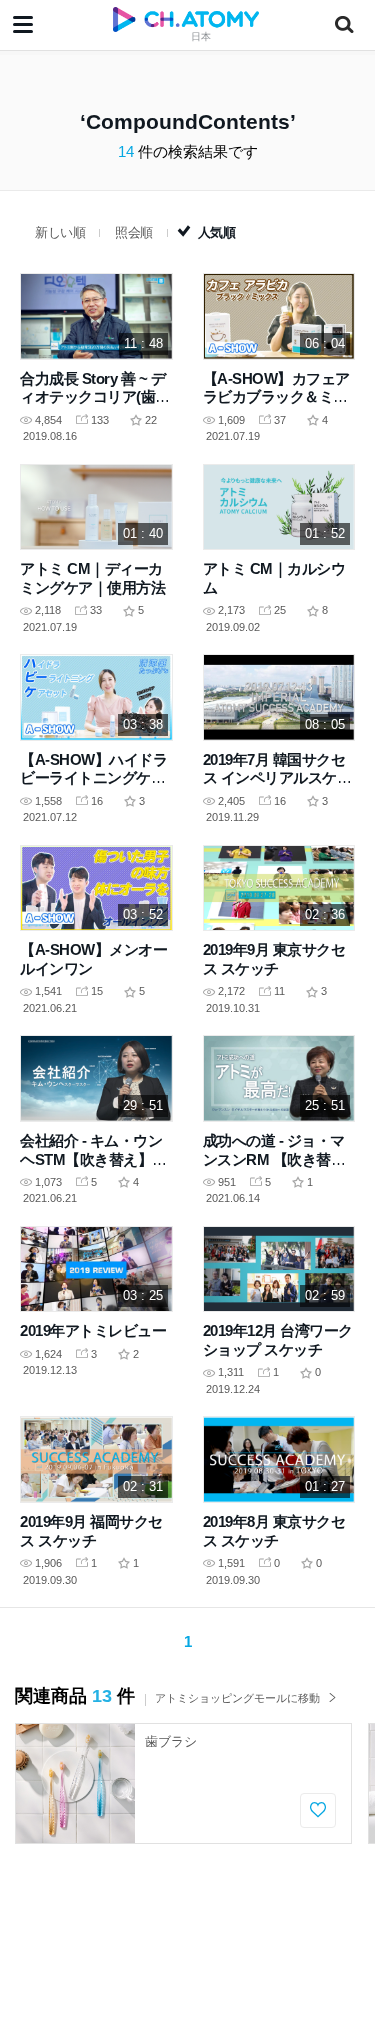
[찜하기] (318, 1810)
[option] (183, 1783)
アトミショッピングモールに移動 (237, 1698)
